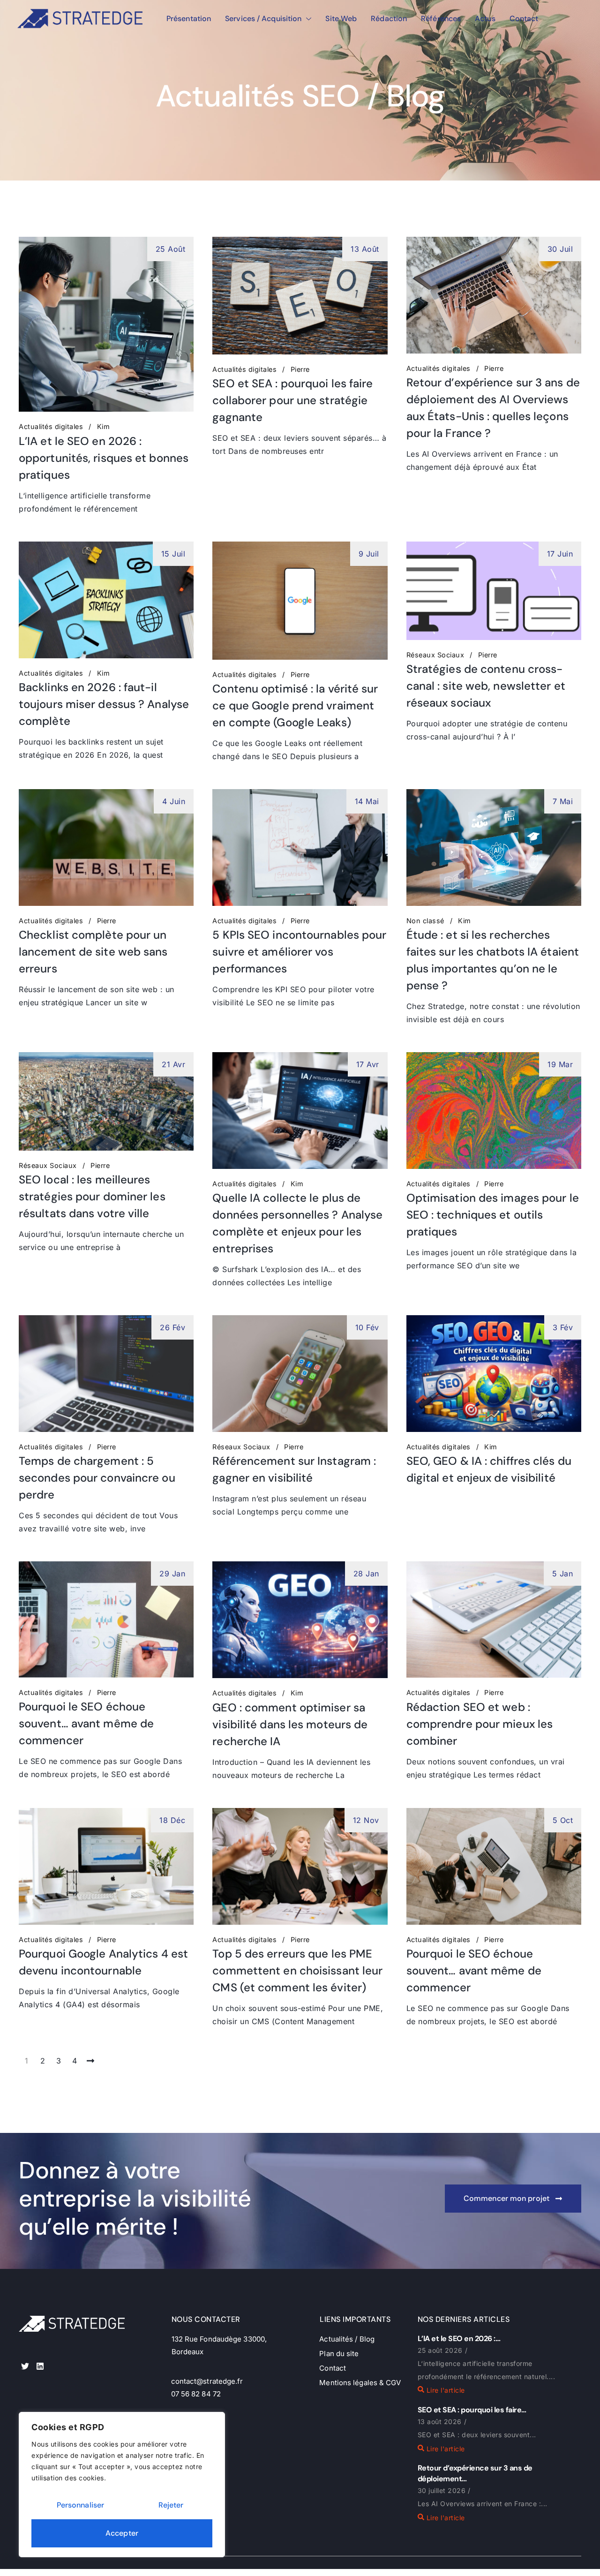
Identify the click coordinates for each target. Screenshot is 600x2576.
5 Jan (563, 1574)
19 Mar (560, 1064)
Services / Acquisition (263, 19)
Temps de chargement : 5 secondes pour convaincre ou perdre (97, 1478)
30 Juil (560, 249)
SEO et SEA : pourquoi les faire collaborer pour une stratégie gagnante (292, 400)
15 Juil (173, 554)
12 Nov (366, 1820)
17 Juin (560, 554)
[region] (122, 2485)
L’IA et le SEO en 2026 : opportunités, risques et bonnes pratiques (104, 458)
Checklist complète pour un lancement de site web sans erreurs (93, 952)
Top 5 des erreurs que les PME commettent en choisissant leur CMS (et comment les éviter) (297, 1970)
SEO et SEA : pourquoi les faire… (472, 2410)
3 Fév (563, 1327)
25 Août (171, 249)
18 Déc (172, 1820)
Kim (104, 427)
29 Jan (172, 1574)
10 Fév (367, 1327)
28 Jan (366, 1574)
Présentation (189, 19)
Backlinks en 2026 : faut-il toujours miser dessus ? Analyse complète (104, 704)
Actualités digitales (51, 427)
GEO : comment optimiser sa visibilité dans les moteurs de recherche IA (290, 1724)
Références (441, 19)
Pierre (300, 369)
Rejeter (171, 2505)
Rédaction (389, 19)
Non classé (425, 921)
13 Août (365, 249)
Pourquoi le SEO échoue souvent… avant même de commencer (86, 1723)
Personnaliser (80, 2505)
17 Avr (368, 1064)
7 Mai (563, 801)
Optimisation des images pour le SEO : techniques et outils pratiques (493, 1215)
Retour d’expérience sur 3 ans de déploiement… (475, 2473)
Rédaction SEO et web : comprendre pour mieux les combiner (480, 1724)
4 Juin (174, 801)
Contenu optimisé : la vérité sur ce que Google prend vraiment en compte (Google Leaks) (295, 705)
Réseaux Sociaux (435, 655)
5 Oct (563, 1820)
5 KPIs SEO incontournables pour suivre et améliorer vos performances (299, 952)
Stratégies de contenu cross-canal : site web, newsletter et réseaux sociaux (486, 686)
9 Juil (369, 554)
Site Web (341, 19)
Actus (485, 19)
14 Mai (367, 801)
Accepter (122, 2533)
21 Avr (173, 1064)
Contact (524, 19)
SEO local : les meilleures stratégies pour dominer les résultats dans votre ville (92, 1196)
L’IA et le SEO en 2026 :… (459, 2339)
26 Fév (172, 1327)
